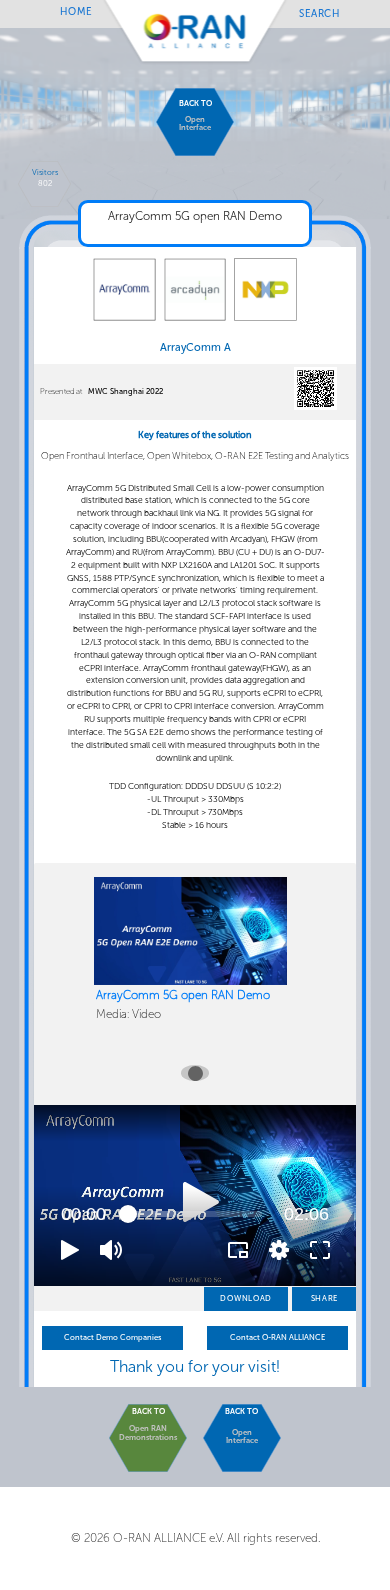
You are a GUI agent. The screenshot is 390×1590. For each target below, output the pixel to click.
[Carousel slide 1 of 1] (195, 1073)
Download (246, 1298)
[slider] (195, 1214)
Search (319, 13)
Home (76, 12)
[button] (70, 1250)
